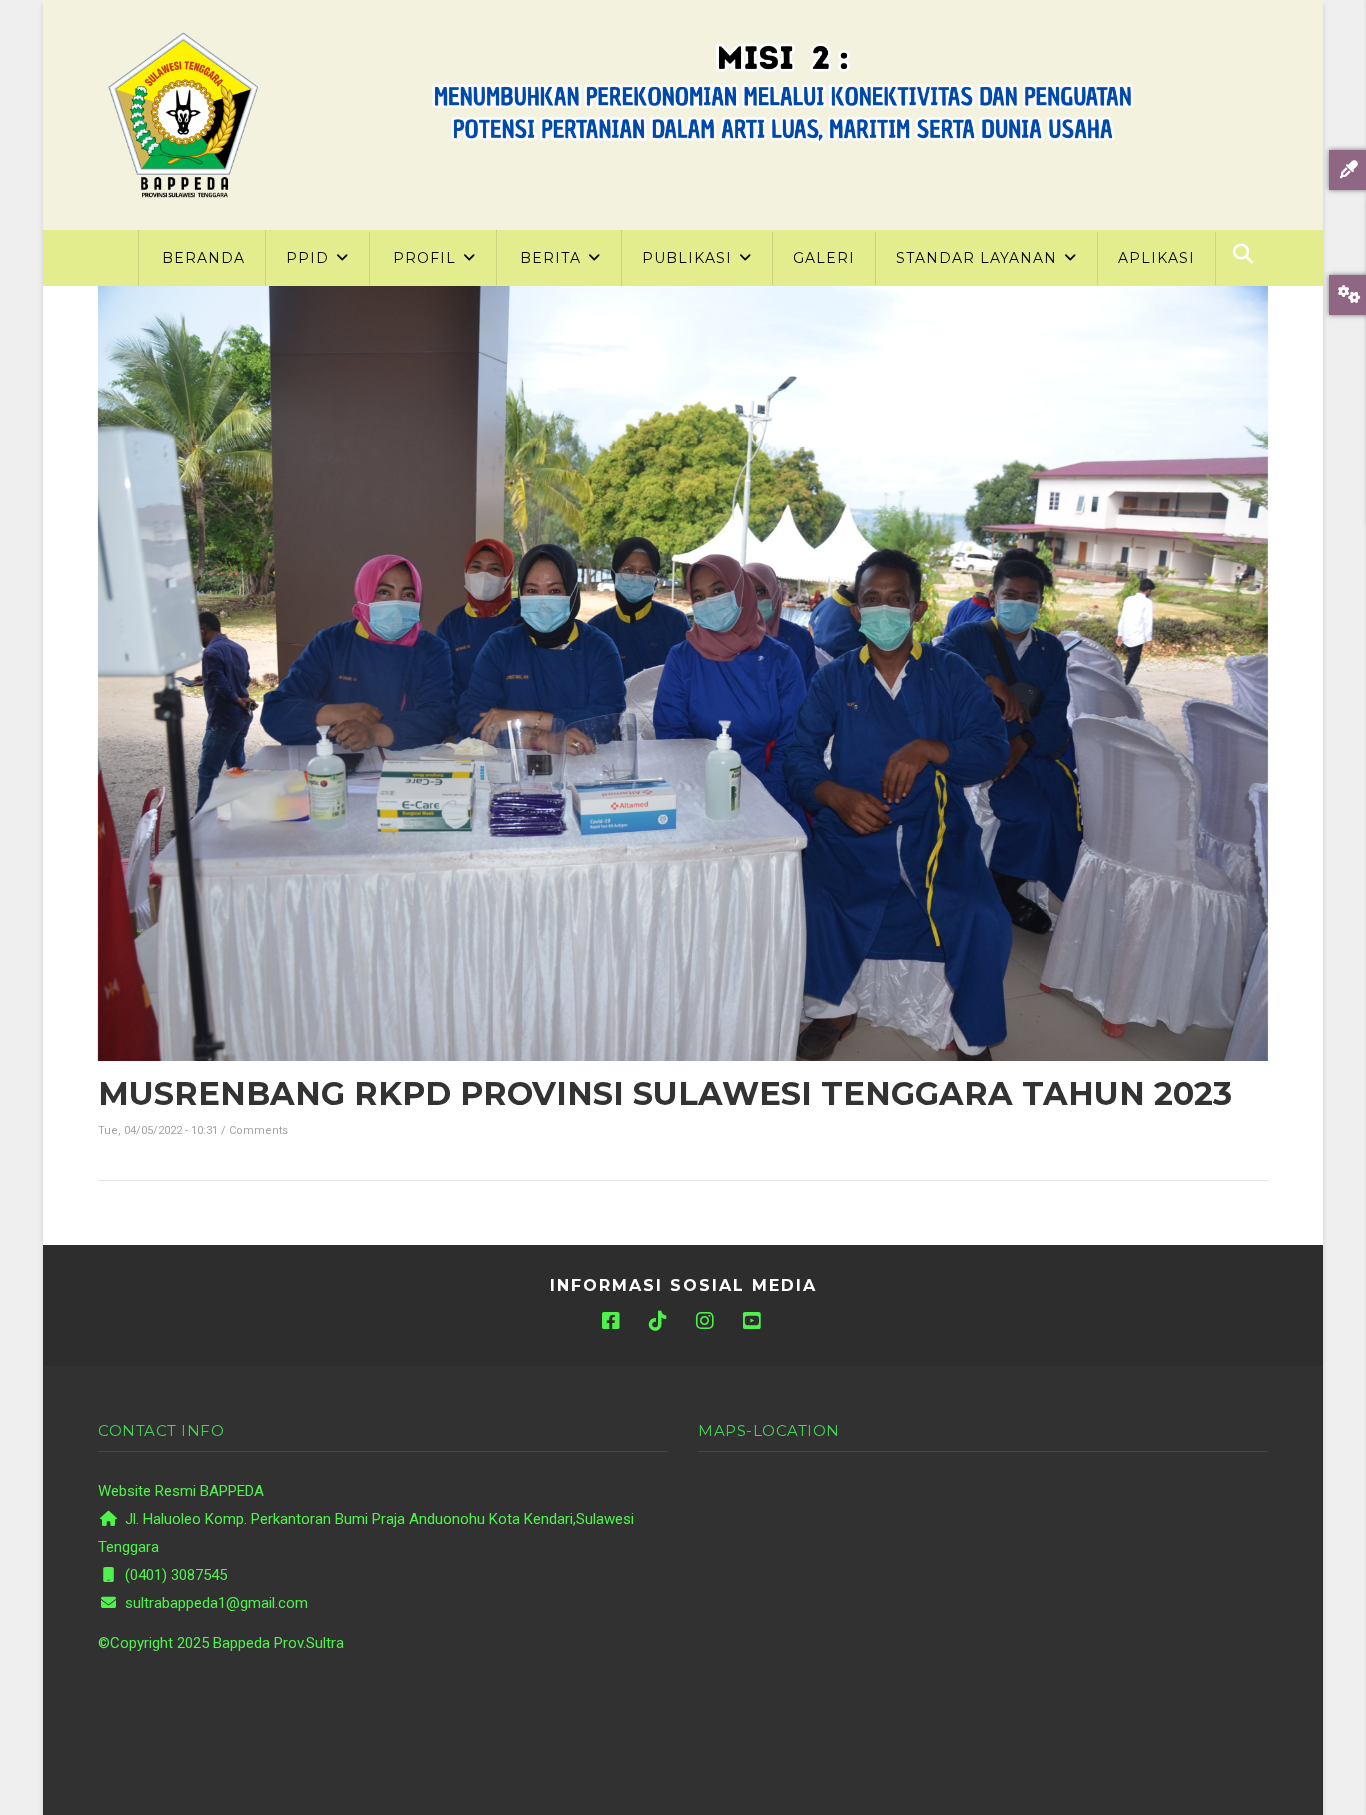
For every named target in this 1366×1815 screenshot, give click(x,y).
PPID (310, 258)
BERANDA (203, 258)
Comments (258, 1130)
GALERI (824, 258)
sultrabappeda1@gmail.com (214, 1603)
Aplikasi (1156, 258)
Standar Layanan (979, 258)
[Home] (183, 114)
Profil (427, 258)
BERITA (553, 258)
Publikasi (689, 258)
